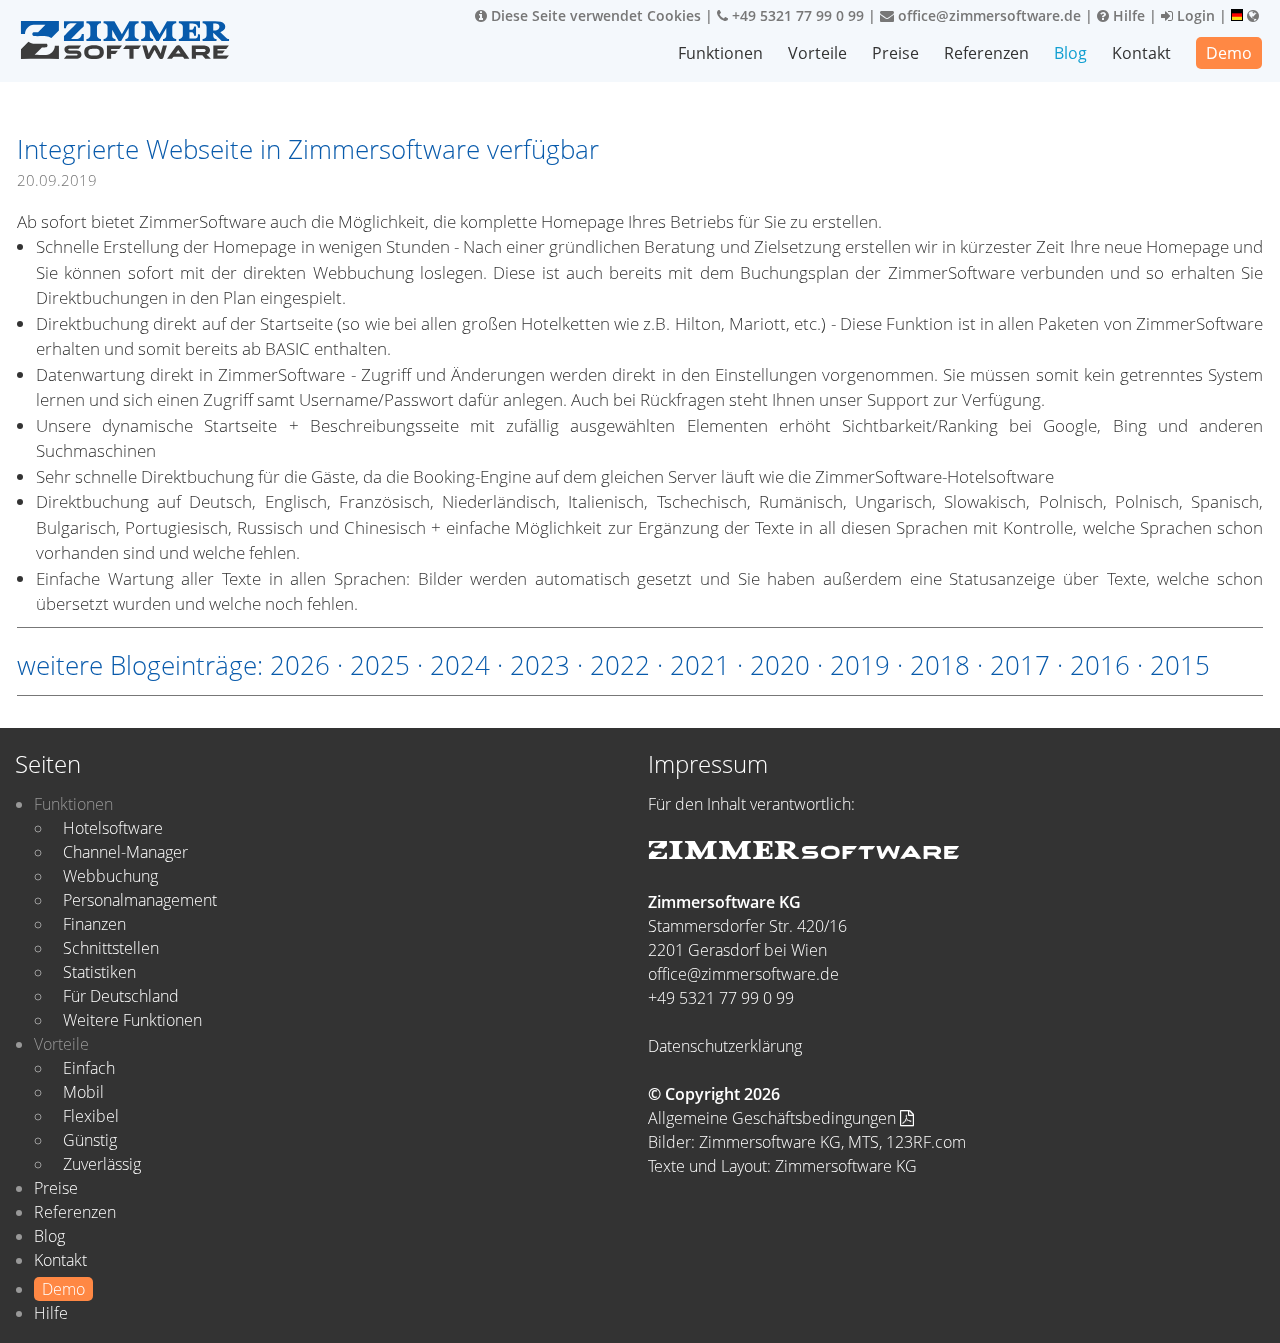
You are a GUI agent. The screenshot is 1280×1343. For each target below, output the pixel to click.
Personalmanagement (140, 900)
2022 (620, 665)
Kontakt (1141, 53)
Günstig (90, 1140)
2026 (300, 665)
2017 (1020, 665)
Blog (1070, 53)
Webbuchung (110, 876)
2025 (380, 665)
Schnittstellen (111, 948)
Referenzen (986, 53)
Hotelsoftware (113, 828)
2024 (460, 665)
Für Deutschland (121, 996)
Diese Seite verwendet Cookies (594, 15)
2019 (860, 665)
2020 (780, 665)
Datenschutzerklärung (725, 1046)
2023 (540, 665)
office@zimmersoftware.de (987, 15)
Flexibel (91, 1116)
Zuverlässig (102, 1164)
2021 (700, 665)
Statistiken (99, 972)
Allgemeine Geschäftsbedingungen (774, 1118)
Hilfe (1127, 15)
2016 (1100, 665)
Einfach (89, 1068)
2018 (940, 665)
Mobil (83, 1092)
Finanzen (94, 924)
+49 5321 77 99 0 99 (796, 15)
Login (1194, 15)
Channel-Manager (125, 852)
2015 (1180, 665)
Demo (1229, 53)
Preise (895, 53)
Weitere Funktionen (132, 1020)
